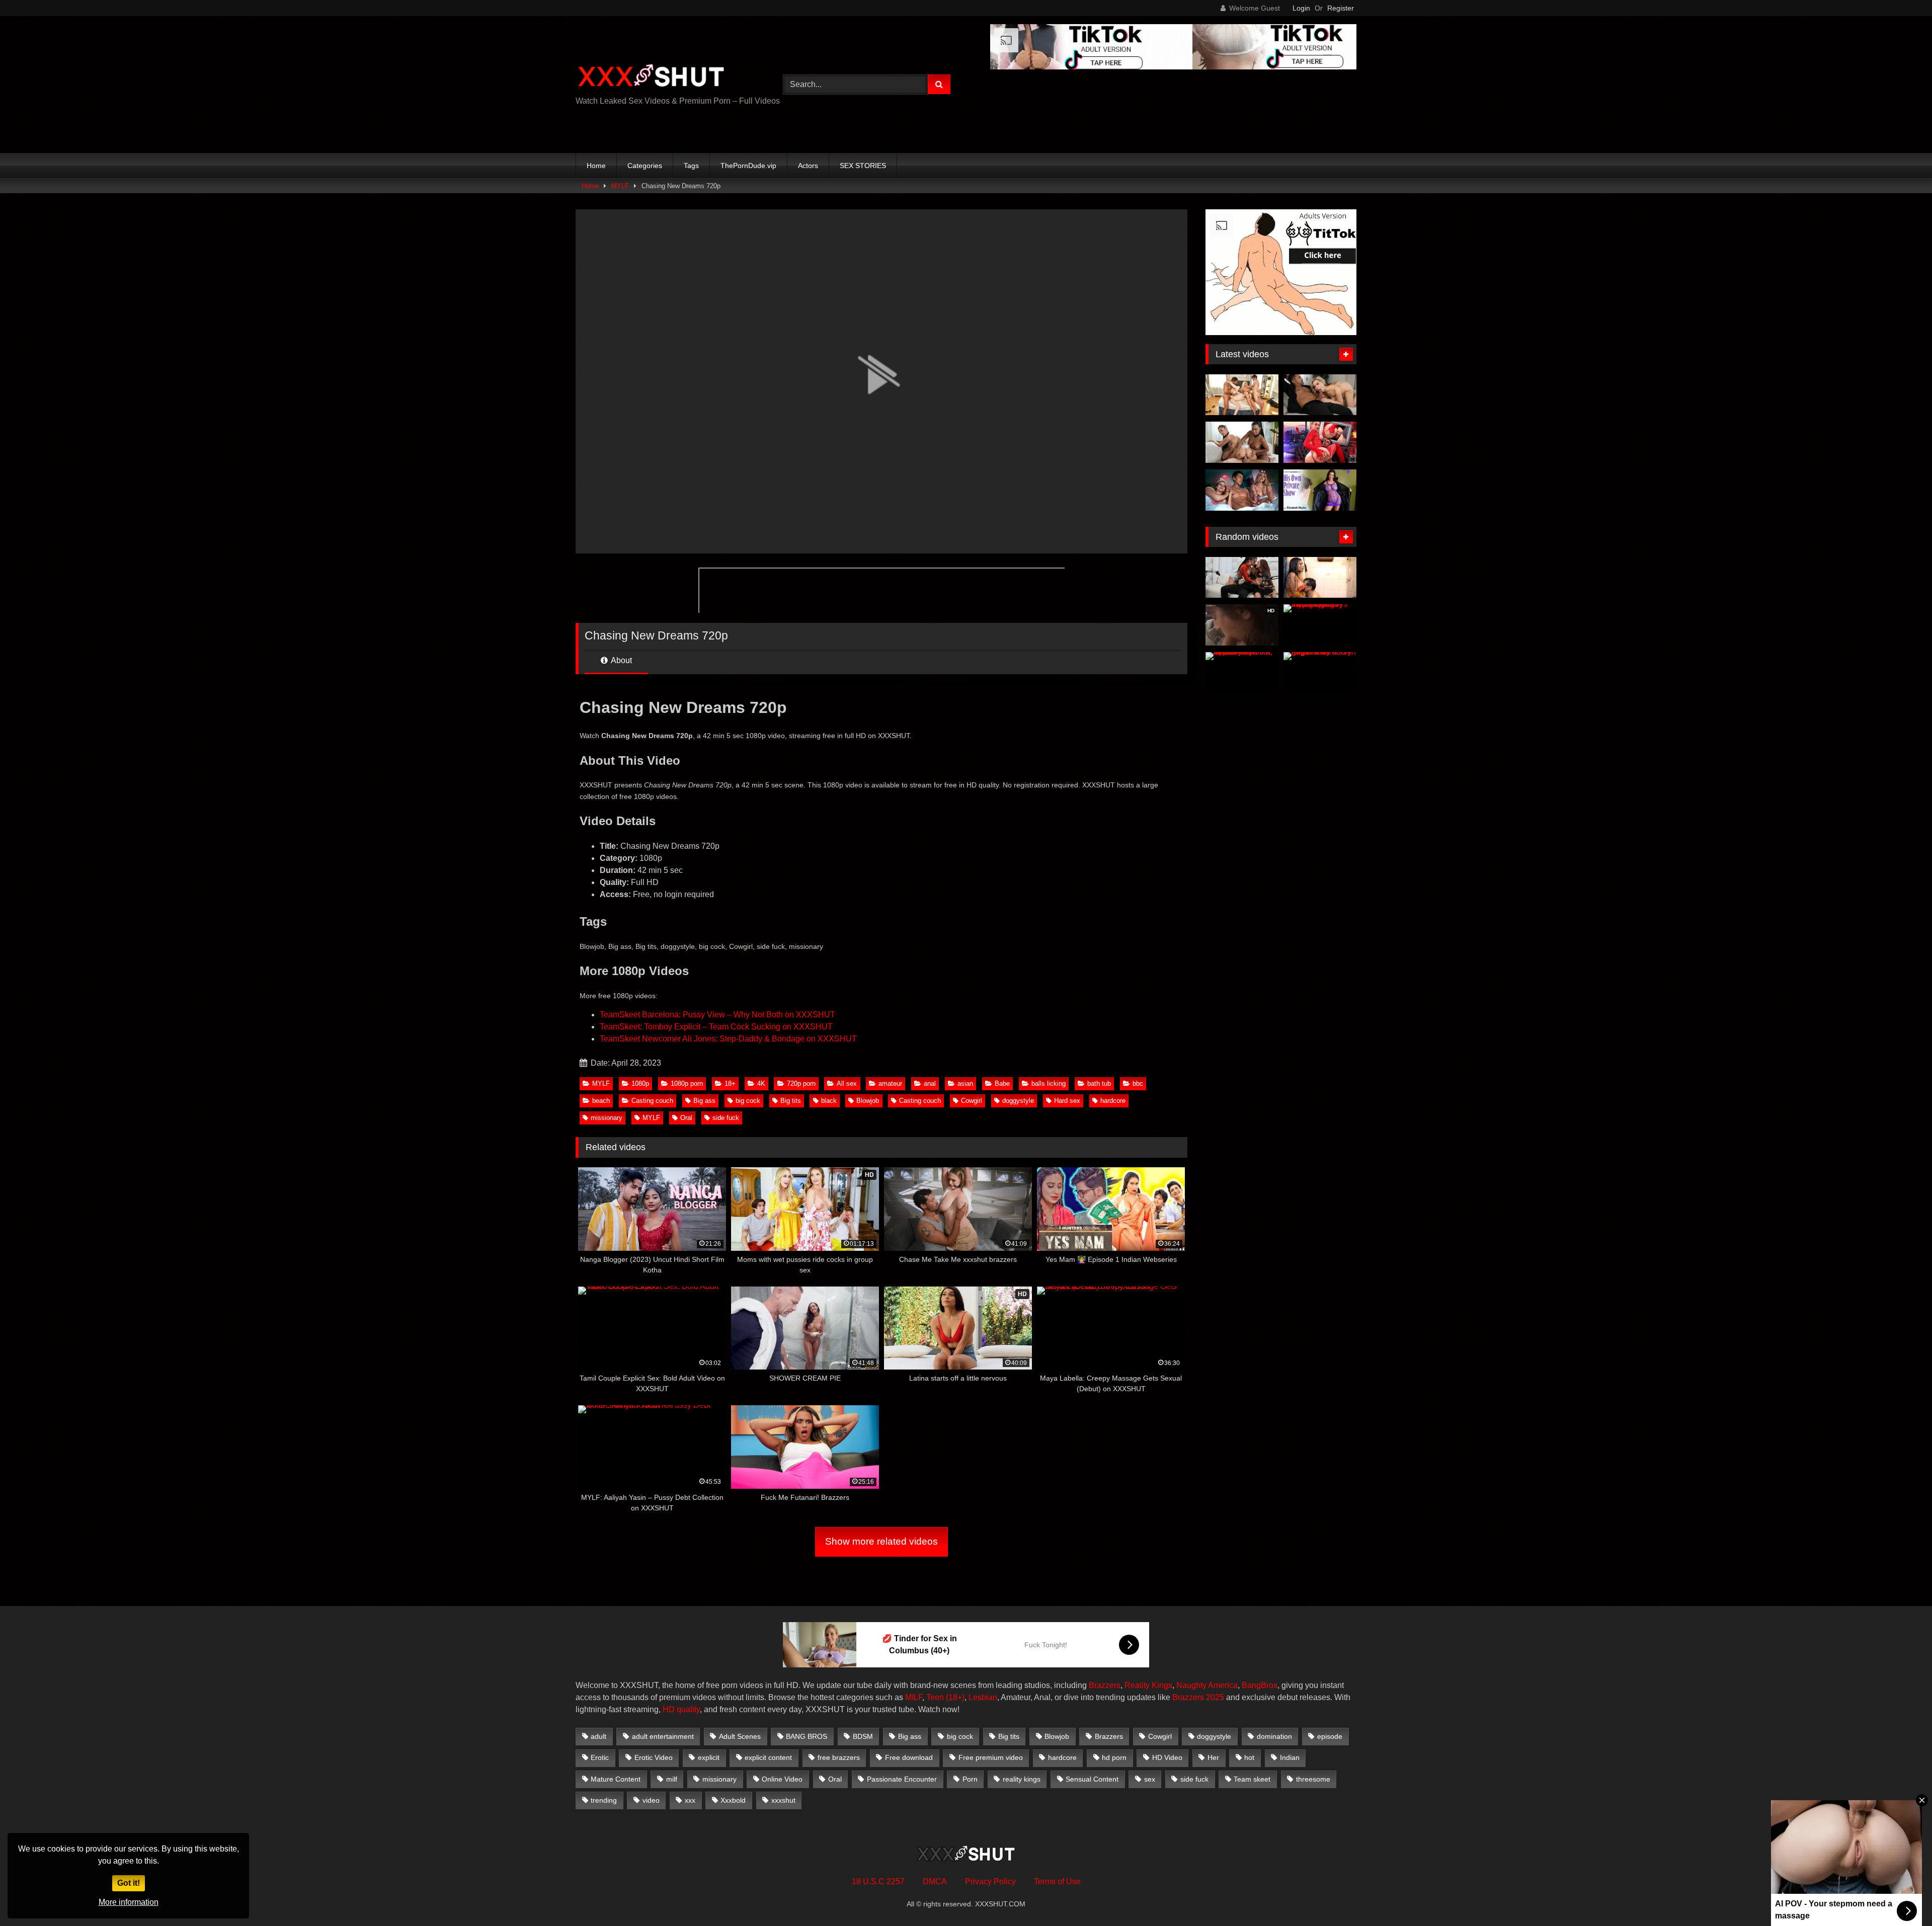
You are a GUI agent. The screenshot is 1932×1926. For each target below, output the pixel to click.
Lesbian (983, 1697)
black (829, 1101)
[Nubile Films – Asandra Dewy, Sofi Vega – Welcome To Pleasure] (1242, 442)
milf (672, 1779)
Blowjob (868, 1101)
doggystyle (1018, 1101)
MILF (914, 1697)
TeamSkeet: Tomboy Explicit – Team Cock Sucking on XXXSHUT (716, 1027)
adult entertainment (663, 1736)
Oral (686, 1118)
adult (598, 1736)
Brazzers (1105, 1685)
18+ (730, 1084)
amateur (890, 1084)
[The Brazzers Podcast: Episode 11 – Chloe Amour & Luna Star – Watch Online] (1242, 578)
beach (601, 1101)
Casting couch (652, 1101)
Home (596, 166)
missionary (607, 1118)
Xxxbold (733, 1800)
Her (1213, 1757)
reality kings (1022, 1779)
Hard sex (1067, 1101)
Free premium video (991, 1757)
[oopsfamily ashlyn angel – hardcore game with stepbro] (1320, 673)
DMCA (935, 1881)
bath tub (1099, 1084)
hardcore (1113, 1101)
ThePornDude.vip (748, 166)
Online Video (782, 1779)
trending (604, 1800)
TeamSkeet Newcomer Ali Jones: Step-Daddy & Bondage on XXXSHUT (728, 1039)
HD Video (1167, 1757)
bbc (1138, 1084)
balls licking (1049, 1084)
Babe (1002, 1084)
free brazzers (839, 1757)
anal (930, 1084)
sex (1150, 1779)
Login (1301, 8)
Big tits (791, 1101)
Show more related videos (881, 1541)
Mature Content (616, 1779)
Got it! (129, 1883)
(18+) (955, 1697)
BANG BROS (807, 1736)
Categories (645, 166)
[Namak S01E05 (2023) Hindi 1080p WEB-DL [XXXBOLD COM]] (1320, 578)
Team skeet (1252, 1779)
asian (965, 1084)
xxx (690, 1800)
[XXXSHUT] (651, 77)
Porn (970, 1779)
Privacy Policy (990, 1881)
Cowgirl (972, 1101)
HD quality (681, 1709)
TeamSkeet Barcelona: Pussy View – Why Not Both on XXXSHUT (717, 1015)
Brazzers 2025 (1198, 1697)
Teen (935, 1697)
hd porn (1114, 1757)
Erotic (600, 1757)
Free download (909, 1757)
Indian (1290, 1757)
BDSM (863, 1736)
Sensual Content (1092, 1779)
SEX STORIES (863, 166)
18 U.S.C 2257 (878, 1881)
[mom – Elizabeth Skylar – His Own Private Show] (1320, 490)
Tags (691, 166)
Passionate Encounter (902, 1779)
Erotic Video (654, 1757)
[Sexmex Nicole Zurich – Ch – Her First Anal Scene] (1320, 442)
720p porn (801, 1084)
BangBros (1260, 1685)
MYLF (620, 186)
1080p (640, 1084)
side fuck (726, 1118)
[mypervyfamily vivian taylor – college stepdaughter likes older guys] (1320, 625)
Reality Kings (1148, 1685)
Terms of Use (1057, 1881)
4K (761, 1084)
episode (1330, 1736)
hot (1249, 1757)
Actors (808, 166)
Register (1341, 8)
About (621, 660)
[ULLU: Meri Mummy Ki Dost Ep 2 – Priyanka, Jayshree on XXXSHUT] (1242, 673)
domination (1274, 1736)
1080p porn (687, 1084)
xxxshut (783, 1800)
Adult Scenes (740, 1736)
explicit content (768, 1757)
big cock (748, 1101)
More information (129, 1902)
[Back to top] (1901, 1896)
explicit (709, 1757)
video (651, 1800)
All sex (847, 1084)
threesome (1313, 1779)
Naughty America (1207, 1685)
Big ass (704, 1101)
